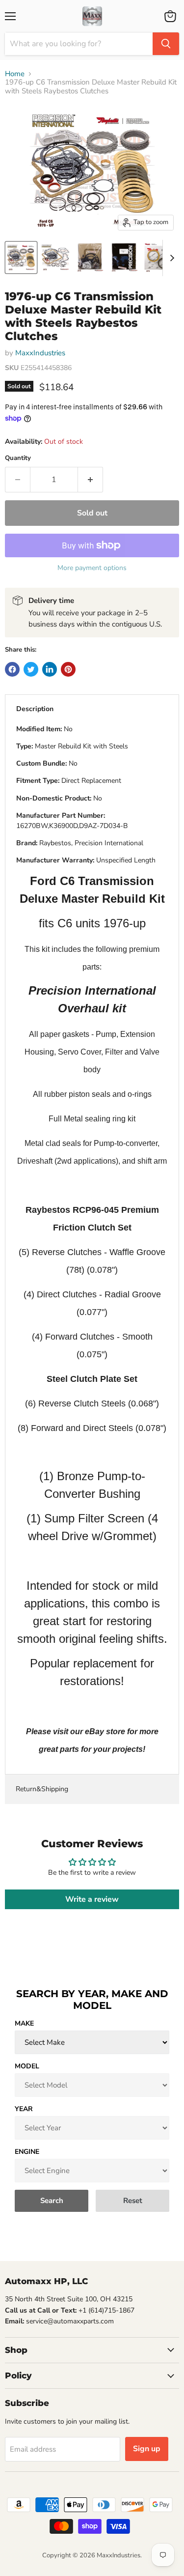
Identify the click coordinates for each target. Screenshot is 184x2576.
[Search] (166, 44)
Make (24, 2023)
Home (15, 74)
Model (27, 2066)
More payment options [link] (92, 568)
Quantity (18, 458)
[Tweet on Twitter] (31, 669)
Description (35, 709)
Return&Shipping (42, 1789)
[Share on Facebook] (12, 669)
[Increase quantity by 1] (91, 480)
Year (24, 2109)
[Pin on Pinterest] (68, 669)
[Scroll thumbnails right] (170, 258)
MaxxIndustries (40, 353)
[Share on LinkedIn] (50, 669)
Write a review (92, 1899)
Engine (27, 2152)
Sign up (147, 2449)
